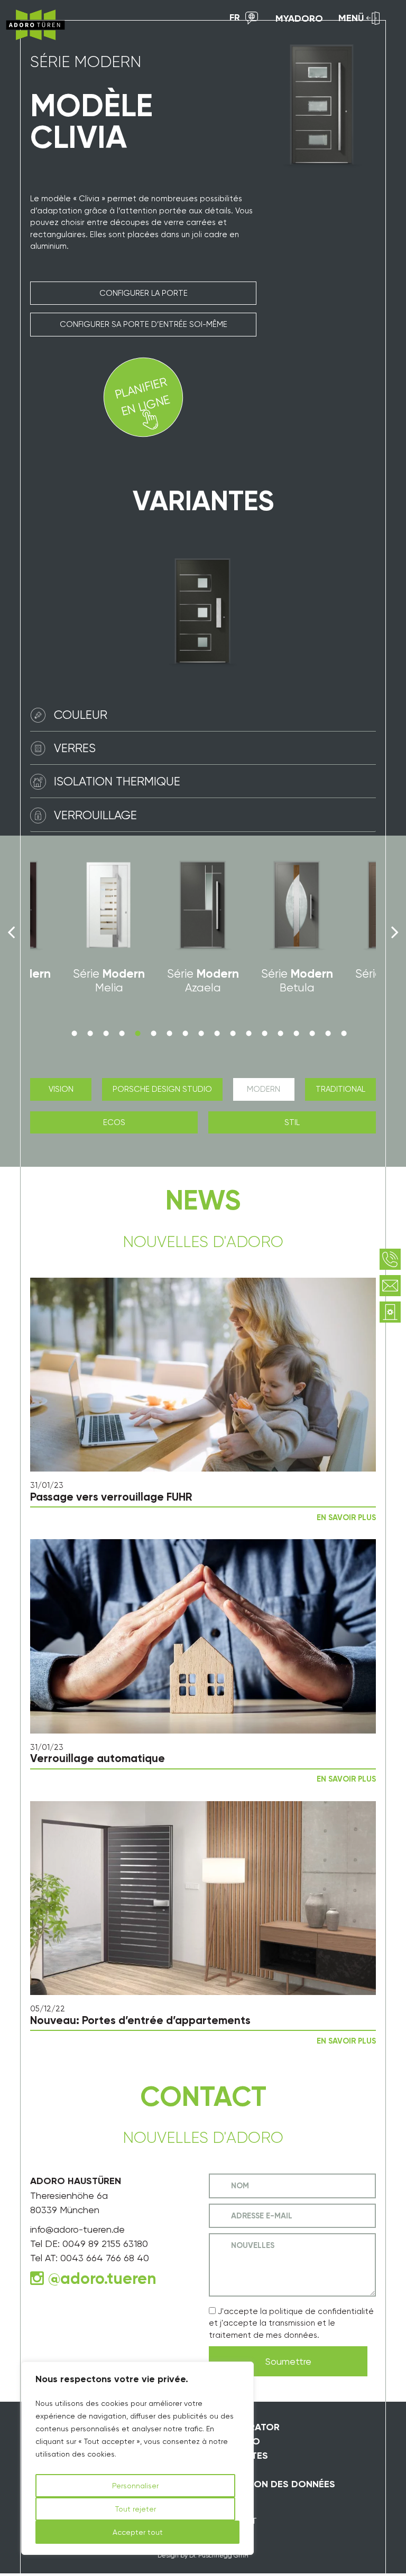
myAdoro (299, 18)
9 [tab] (201, 1033)
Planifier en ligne (143, 396)
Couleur (81, 715)
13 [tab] (264, 1033)
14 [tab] (280, 1033)
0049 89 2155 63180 (105, 2244)
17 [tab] (328, 1033)
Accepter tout (138, 2532)
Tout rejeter (136, 2509)
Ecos (114, 1122)
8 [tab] (185, 1033)
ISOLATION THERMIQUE (117, 781)
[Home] (35, 25)
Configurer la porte (144, 293)
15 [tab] (296, 1033)
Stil (292, 1122)
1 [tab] (74, 1033)
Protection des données (272, 2484)
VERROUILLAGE (95, 815)
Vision (61, 1089)
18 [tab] (344, 1033)
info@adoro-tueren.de (77, 2229)
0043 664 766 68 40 (105, 2258)
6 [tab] (153, 1033)
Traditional (340, 1089)
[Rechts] (395, 932)
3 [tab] (106, 1033)
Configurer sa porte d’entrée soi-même (144, 324)
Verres (75, 748)
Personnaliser (135, 2486)
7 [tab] (169, 1033)
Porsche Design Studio (162, 1089)
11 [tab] (233, 1033)
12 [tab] (248, 1033)
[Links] (11, 932)
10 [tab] (217, 1033)
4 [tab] (122, 1033)
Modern (264, 1089)
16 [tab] (312, 1033)
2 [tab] (90, 1033)
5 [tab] (137, 1033)
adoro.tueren (108, 2279)
